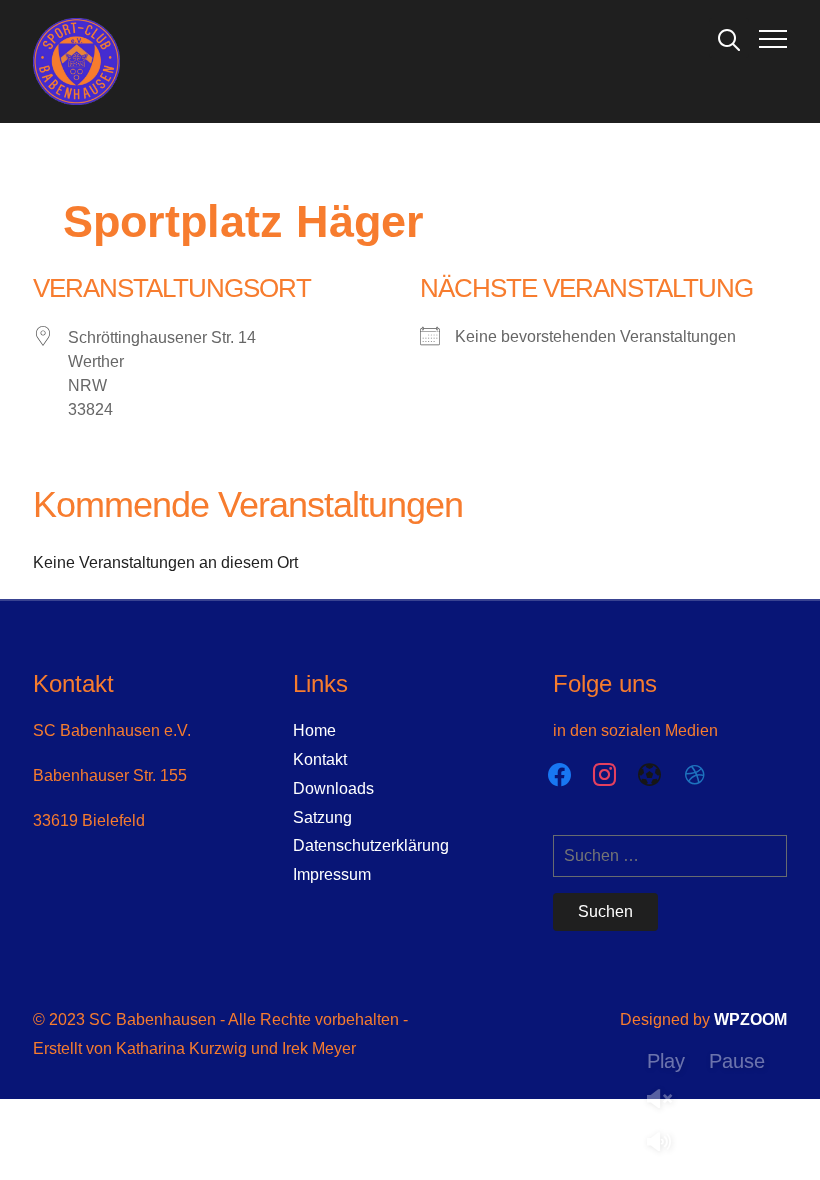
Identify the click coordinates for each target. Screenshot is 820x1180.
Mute (667, 1143)
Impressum (332, 874)
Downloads (333, 788)
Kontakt (320, 759)
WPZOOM (750, 1019)
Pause (737, 1061)
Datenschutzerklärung (371, 845)
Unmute (667, 1100)
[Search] (729, 38)
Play (666, 1061)
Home (314, 730)
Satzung (322, 817)
